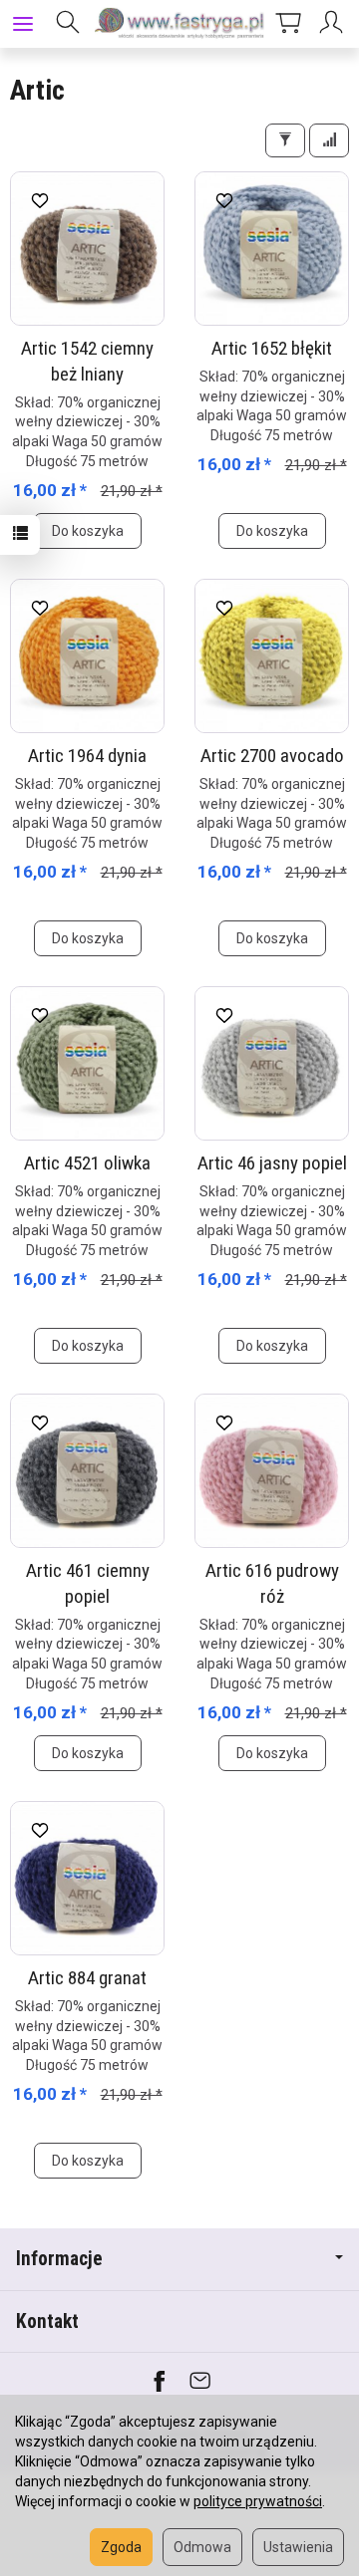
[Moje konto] (334, 24)
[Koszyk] (288, 24)
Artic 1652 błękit (272, 348)
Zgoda (121, 2547)
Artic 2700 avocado (272, 756)
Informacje (59, 2259)
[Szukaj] (68, 24)
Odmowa (202, 2547)
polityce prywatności (258, 2501)
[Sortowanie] (329, 140)
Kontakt (47, 2321)
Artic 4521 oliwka (87, 1163)
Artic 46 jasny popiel (272, 1163)
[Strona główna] (179, 24)
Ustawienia (298, 2547)
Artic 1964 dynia (87, 756)
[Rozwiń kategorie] (23, 24)
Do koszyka (88, 531)
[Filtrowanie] (285, 140)
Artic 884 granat (87, 1978)
